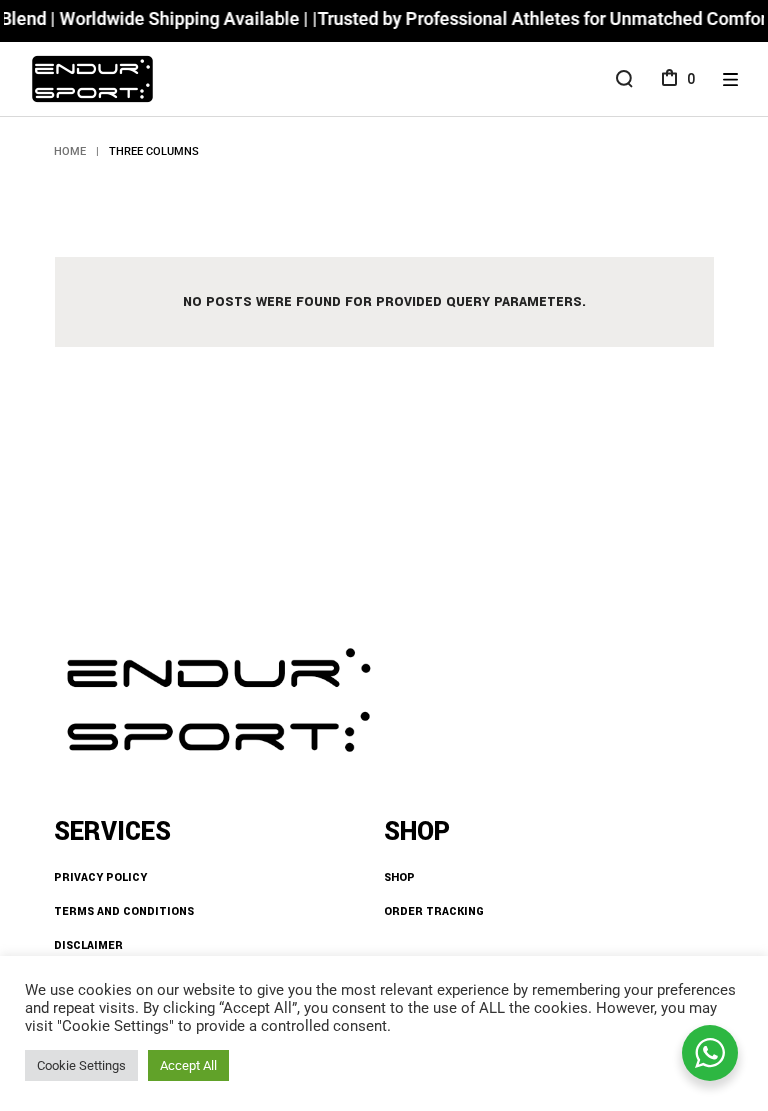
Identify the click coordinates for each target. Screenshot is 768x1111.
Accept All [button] (188, 1065)
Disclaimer (88, 945)
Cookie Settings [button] (81, 1065)
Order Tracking (434, 911)
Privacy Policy (100, 877)
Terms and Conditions (124, 911)
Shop (399, 877)
